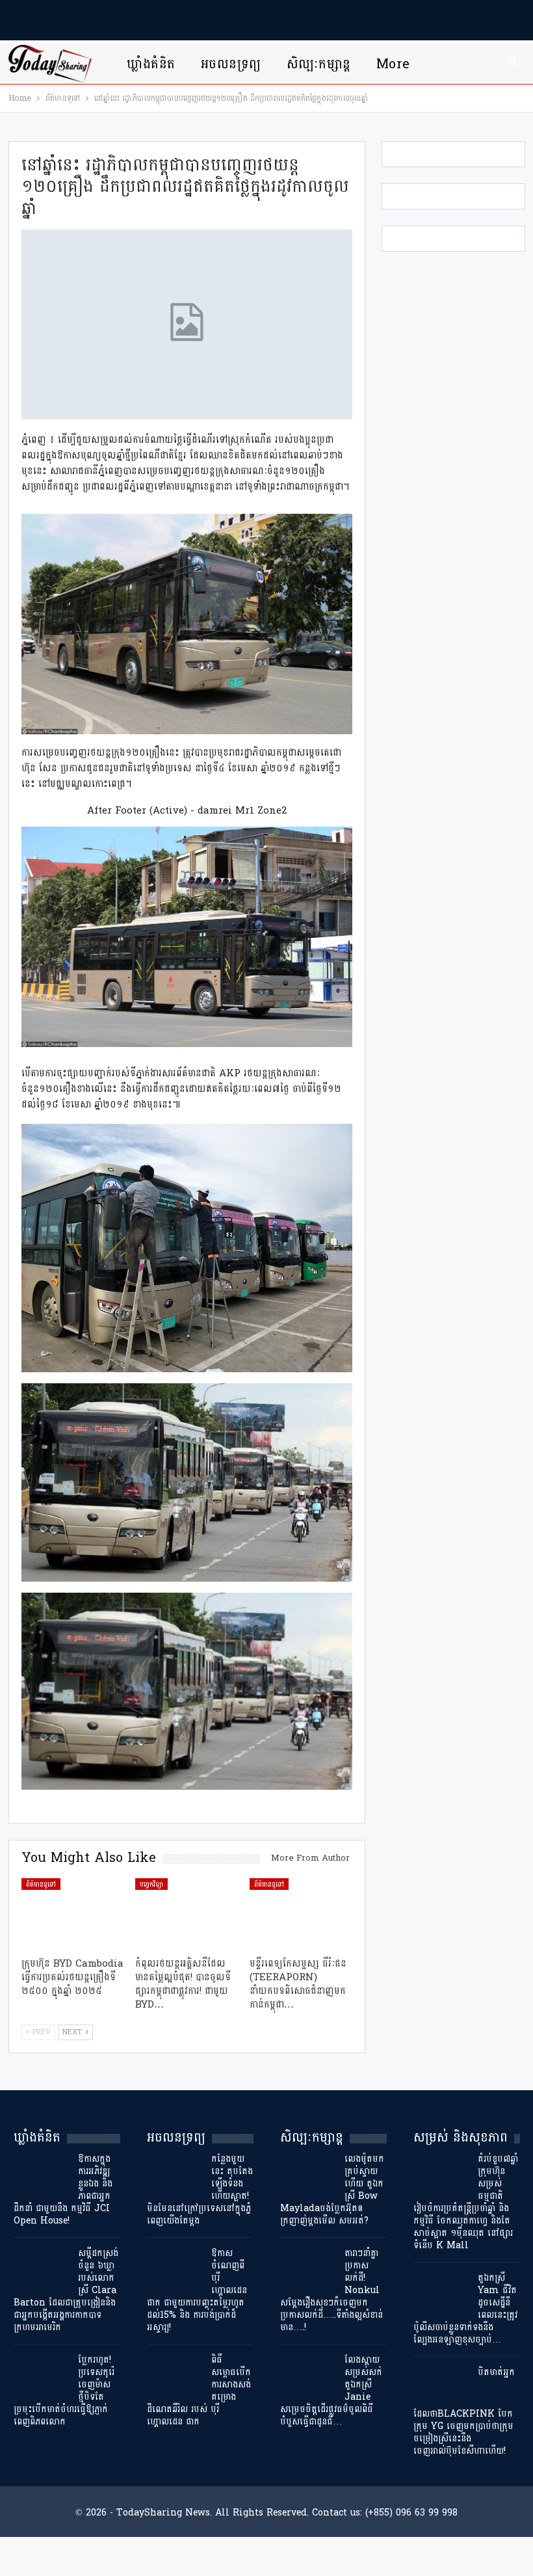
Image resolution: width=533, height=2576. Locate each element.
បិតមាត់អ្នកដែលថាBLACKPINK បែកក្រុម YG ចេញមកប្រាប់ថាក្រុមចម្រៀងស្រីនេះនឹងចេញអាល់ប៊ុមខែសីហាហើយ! (464, 2411)
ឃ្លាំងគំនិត (151, 64)
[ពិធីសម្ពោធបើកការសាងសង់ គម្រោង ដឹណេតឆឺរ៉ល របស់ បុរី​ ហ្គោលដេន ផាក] (175, 2374)
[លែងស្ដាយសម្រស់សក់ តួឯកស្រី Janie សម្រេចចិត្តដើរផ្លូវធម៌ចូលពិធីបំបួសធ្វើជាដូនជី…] (308, 2374)
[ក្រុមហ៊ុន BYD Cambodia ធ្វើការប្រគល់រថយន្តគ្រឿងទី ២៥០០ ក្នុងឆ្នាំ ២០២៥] (73, 1914)
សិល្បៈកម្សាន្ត (319, 64)
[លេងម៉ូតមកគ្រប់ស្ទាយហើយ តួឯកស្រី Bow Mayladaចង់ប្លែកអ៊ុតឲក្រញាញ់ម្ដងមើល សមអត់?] (308, 2173)
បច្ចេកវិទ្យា (151, 1884)
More (393, 64)
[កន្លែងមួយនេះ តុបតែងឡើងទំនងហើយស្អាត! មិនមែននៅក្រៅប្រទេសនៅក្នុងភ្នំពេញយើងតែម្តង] (175, 2173)
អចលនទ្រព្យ (231, 64)
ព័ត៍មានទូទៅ (41, 1884)
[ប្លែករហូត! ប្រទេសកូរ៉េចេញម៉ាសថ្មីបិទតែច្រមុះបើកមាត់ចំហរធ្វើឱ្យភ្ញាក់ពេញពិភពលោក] (42, 2374)
